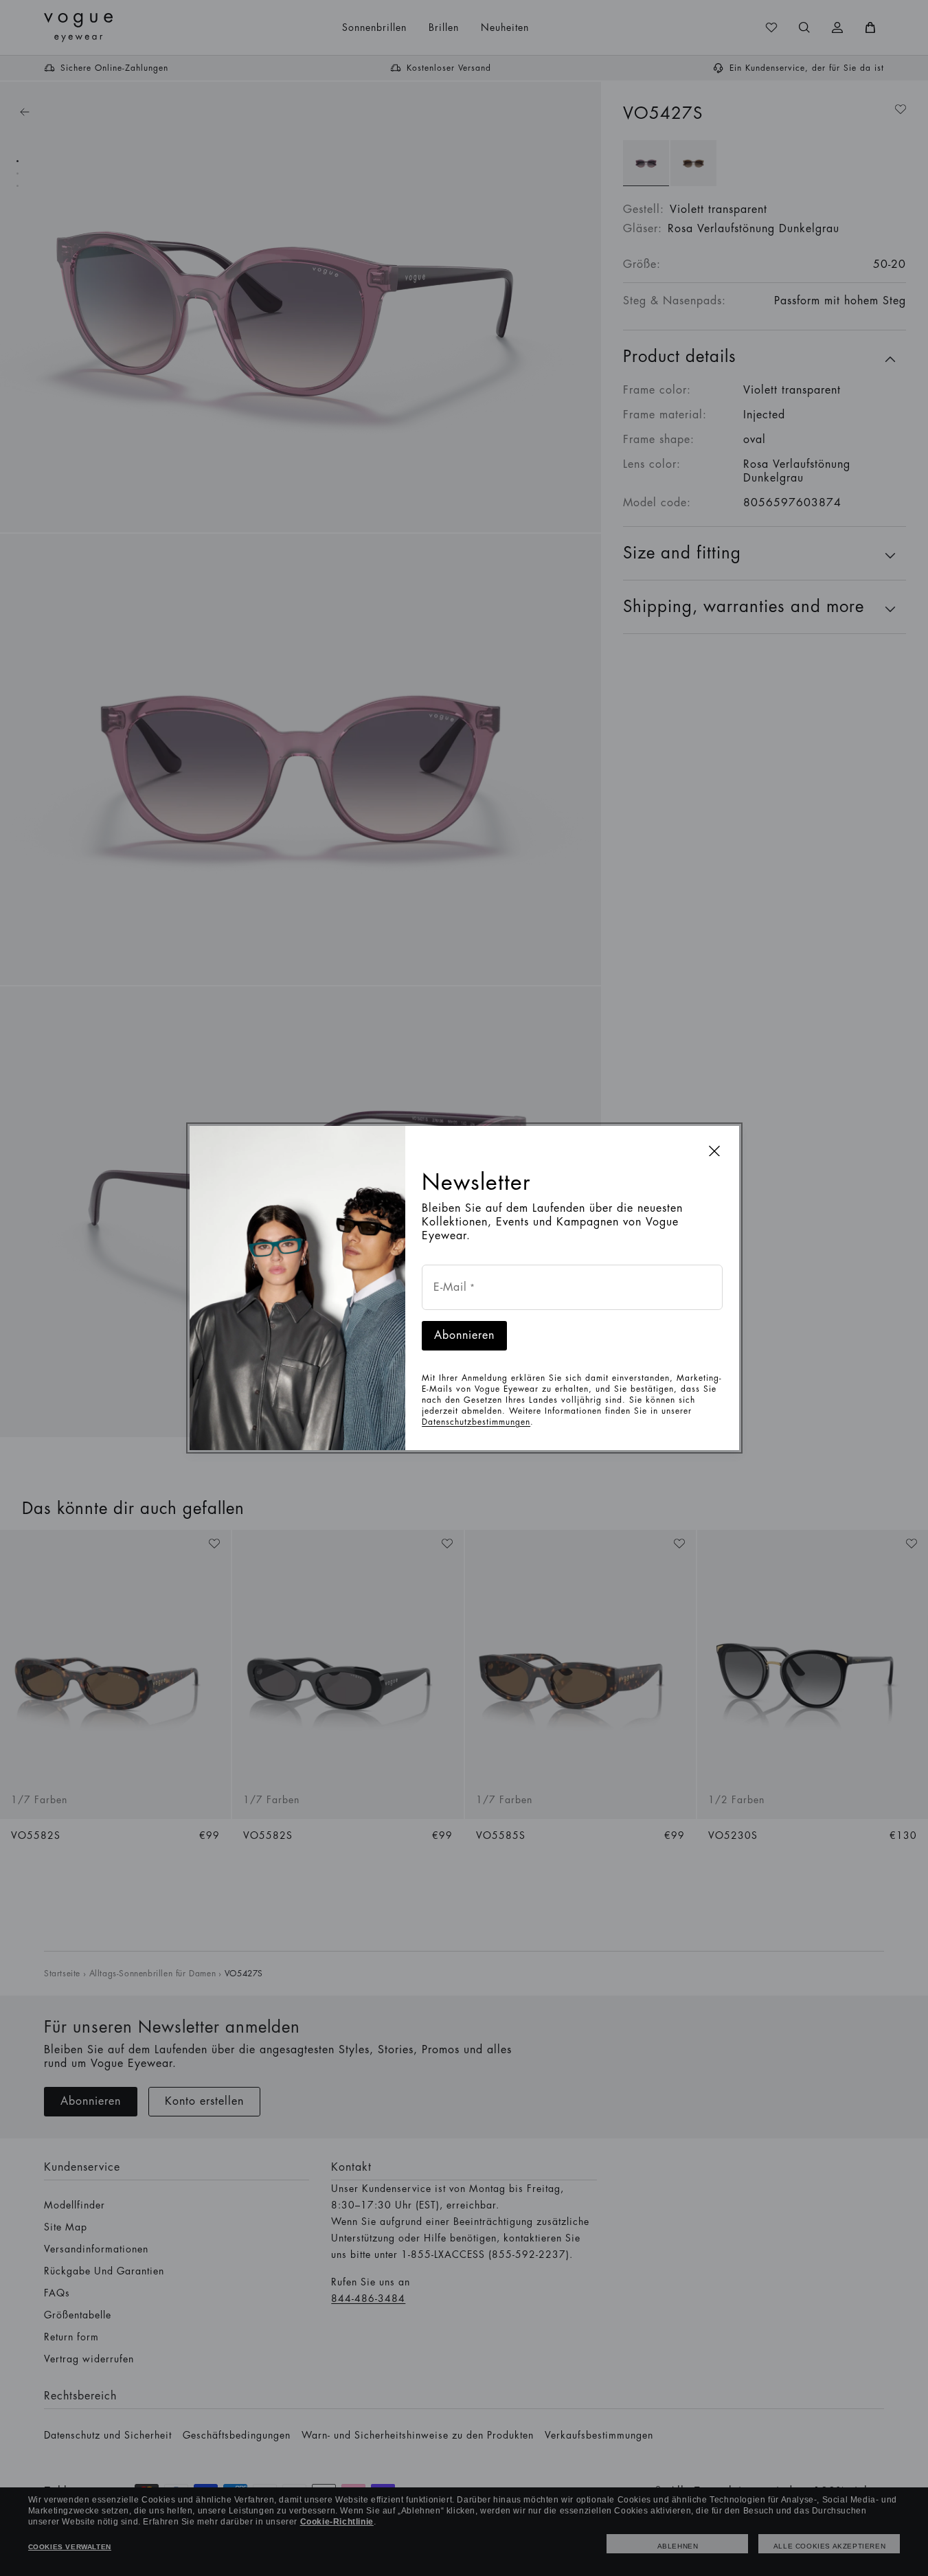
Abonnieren (464, 1335)
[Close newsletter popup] (714, 1151)
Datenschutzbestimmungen (476, 1422)
